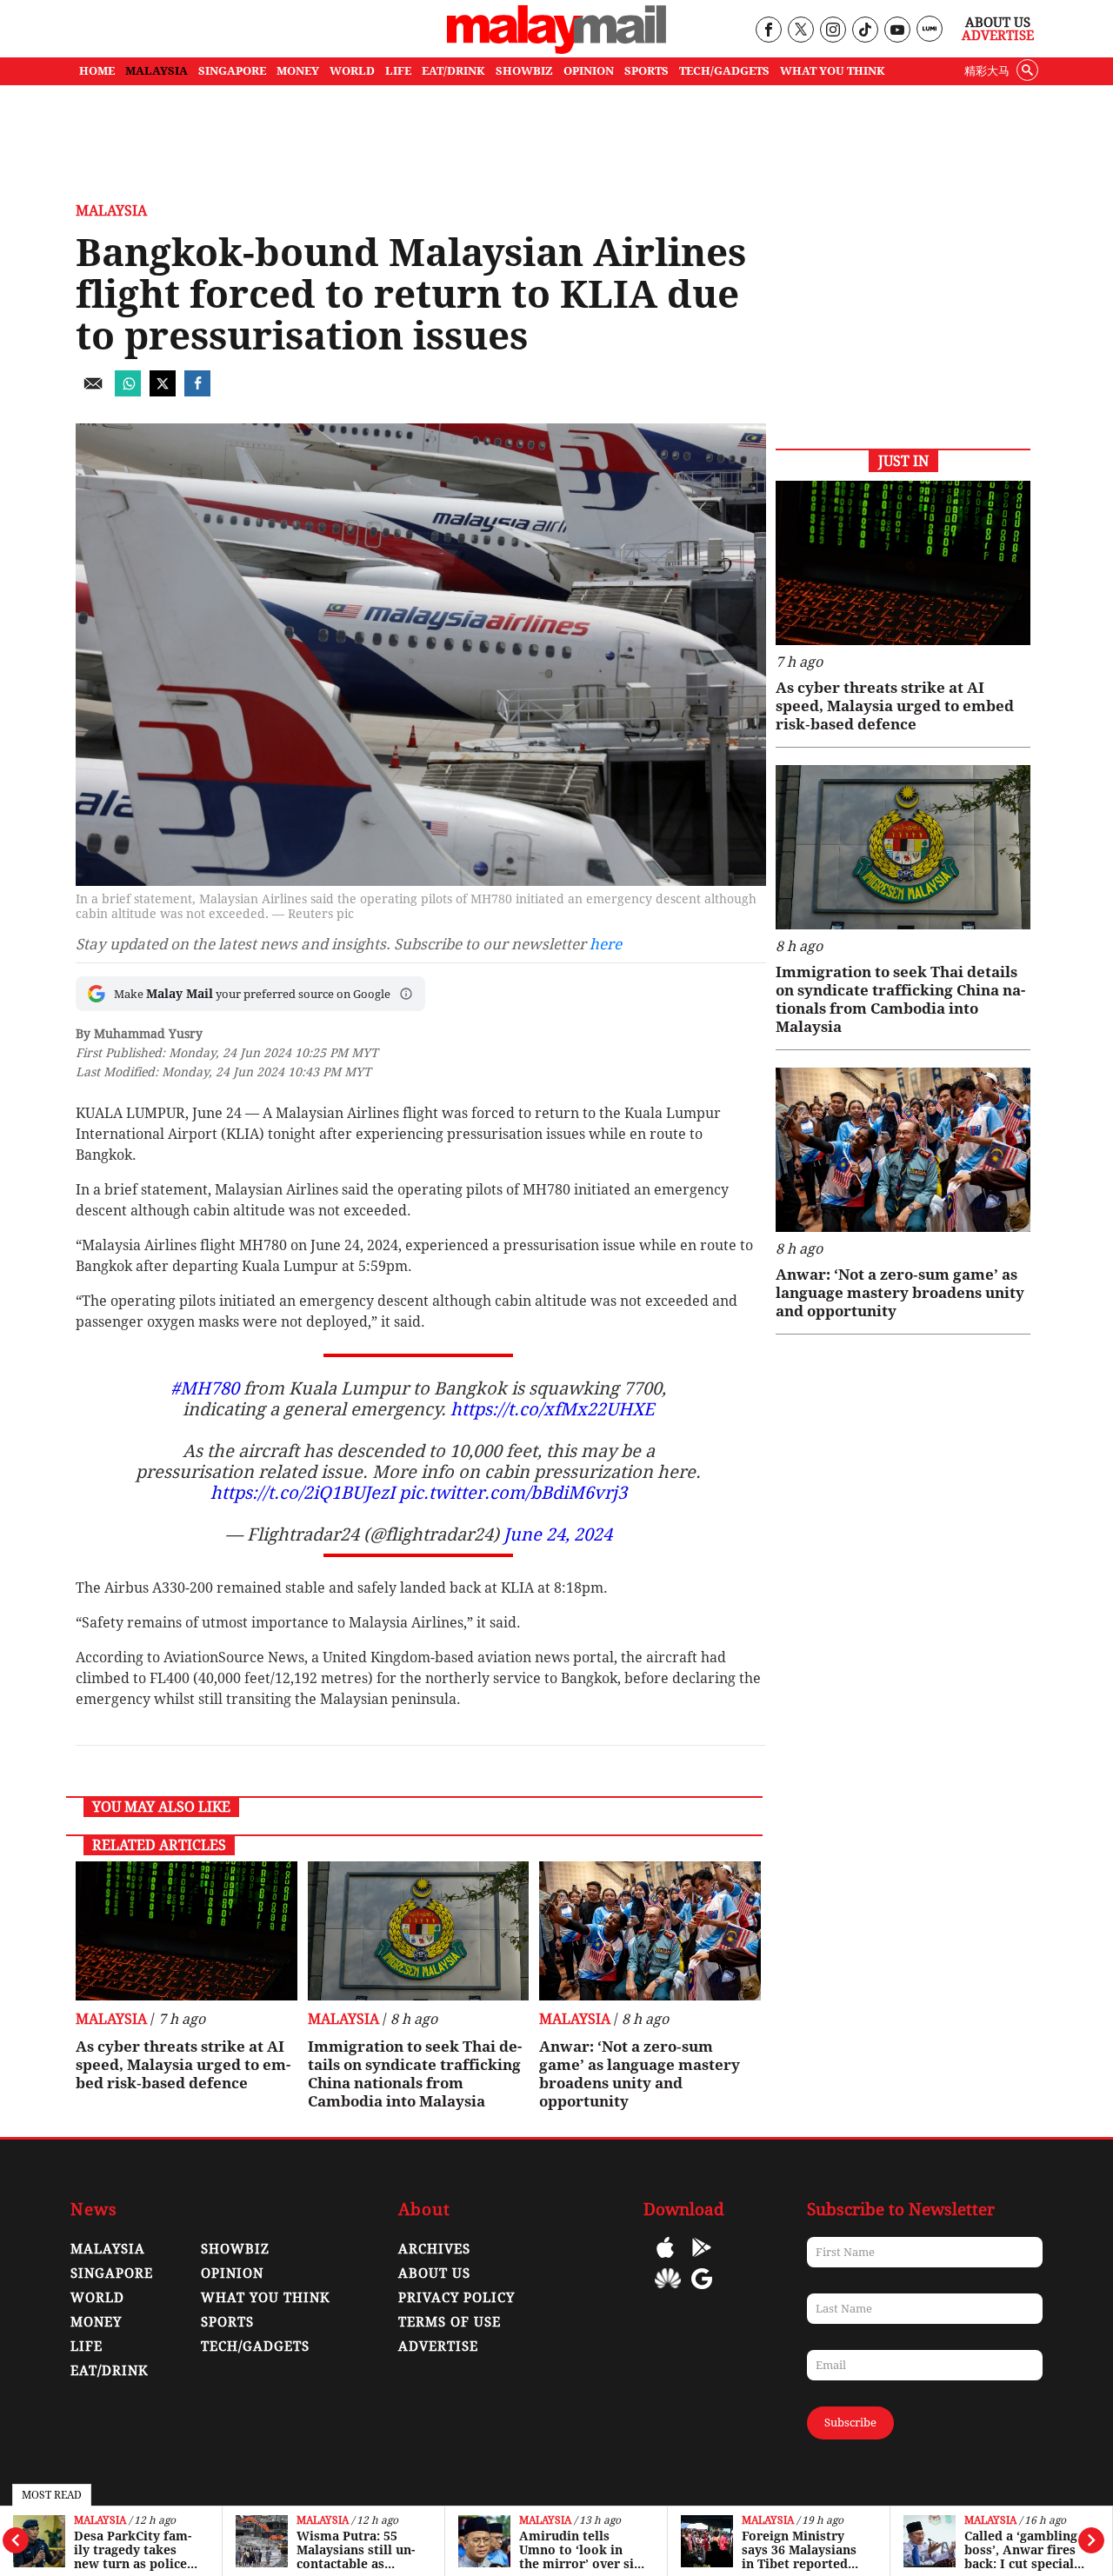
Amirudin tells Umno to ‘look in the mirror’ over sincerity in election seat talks (582, 2550)
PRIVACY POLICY (457, 2298)
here (606, 944)
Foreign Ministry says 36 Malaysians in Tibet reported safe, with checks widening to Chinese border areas (804, 2550)
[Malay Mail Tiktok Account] (865, 31)
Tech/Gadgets (255, 2346)
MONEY (298, 71)
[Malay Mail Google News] (702, 2291)
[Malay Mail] (556, 49)
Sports (227, 2322)
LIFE (398, 71)
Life (87, 2346)
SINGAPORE (232, 71)
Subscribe (850, 2423)
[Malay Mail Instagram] (833, 31)
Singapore (112, 2273)
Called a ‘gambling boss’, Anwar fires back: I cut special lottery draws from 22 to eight (1023, 2550)
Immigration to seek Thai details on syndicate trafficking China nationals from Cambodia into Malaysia (415, 2074)
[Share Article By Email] (93, 392)
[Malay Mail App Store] (665, 2260)
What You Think (833, 71)
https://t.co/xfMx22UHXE (552, 1409)
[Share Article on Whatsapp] (128, 392)
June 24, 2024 (558, 1534)
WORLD (352, 71)
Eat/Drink (110, 2371)
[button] (406, 994)
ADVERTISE (438, 2346)
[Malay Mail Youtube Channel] (897, 31)
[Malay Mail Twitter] (801, 31)
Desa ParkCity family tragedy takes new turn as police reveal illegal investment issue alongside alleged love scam (136, 2550)
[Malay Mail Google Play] (702, 2260)
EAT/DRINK (453, 71)
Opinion (232, 2273)
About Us (998, 23)
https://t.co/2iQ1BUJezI (303, 1493)
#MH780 (205, 1388)
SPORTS (646, 71)
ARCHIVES (434, 2249)
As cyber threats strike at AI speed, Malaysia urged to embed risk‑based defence (183, 2065)
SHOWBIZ (524, 71)
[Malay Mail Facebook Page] (768, 31)
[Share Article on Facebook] (197, 392)
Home (97, 71)
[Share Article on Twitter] (163, 392)
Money (96, 2322)
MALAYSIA (157, 71)
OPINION (589, 71)
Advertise (998, 36)
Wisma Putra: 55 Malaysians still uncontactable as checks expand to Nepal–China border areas (358, 2550)
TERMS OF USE (450, 2322)
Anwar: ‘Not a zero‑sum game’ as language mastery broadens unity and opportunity (640, 2074)
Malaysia (100, 2521)
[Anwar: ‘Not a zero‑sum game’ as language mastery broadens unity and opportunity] (650, 1931)
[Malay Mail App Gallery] (668, 2291)
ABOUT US (434, 2273)
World (97, 2298)
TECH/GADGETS (724, 71)
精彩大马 (987, 71)
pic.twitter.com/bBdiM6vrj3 (513, 1493)
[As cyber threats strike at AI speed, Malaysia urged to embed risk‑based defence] (187, 1931)
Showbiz (235, 2249)
